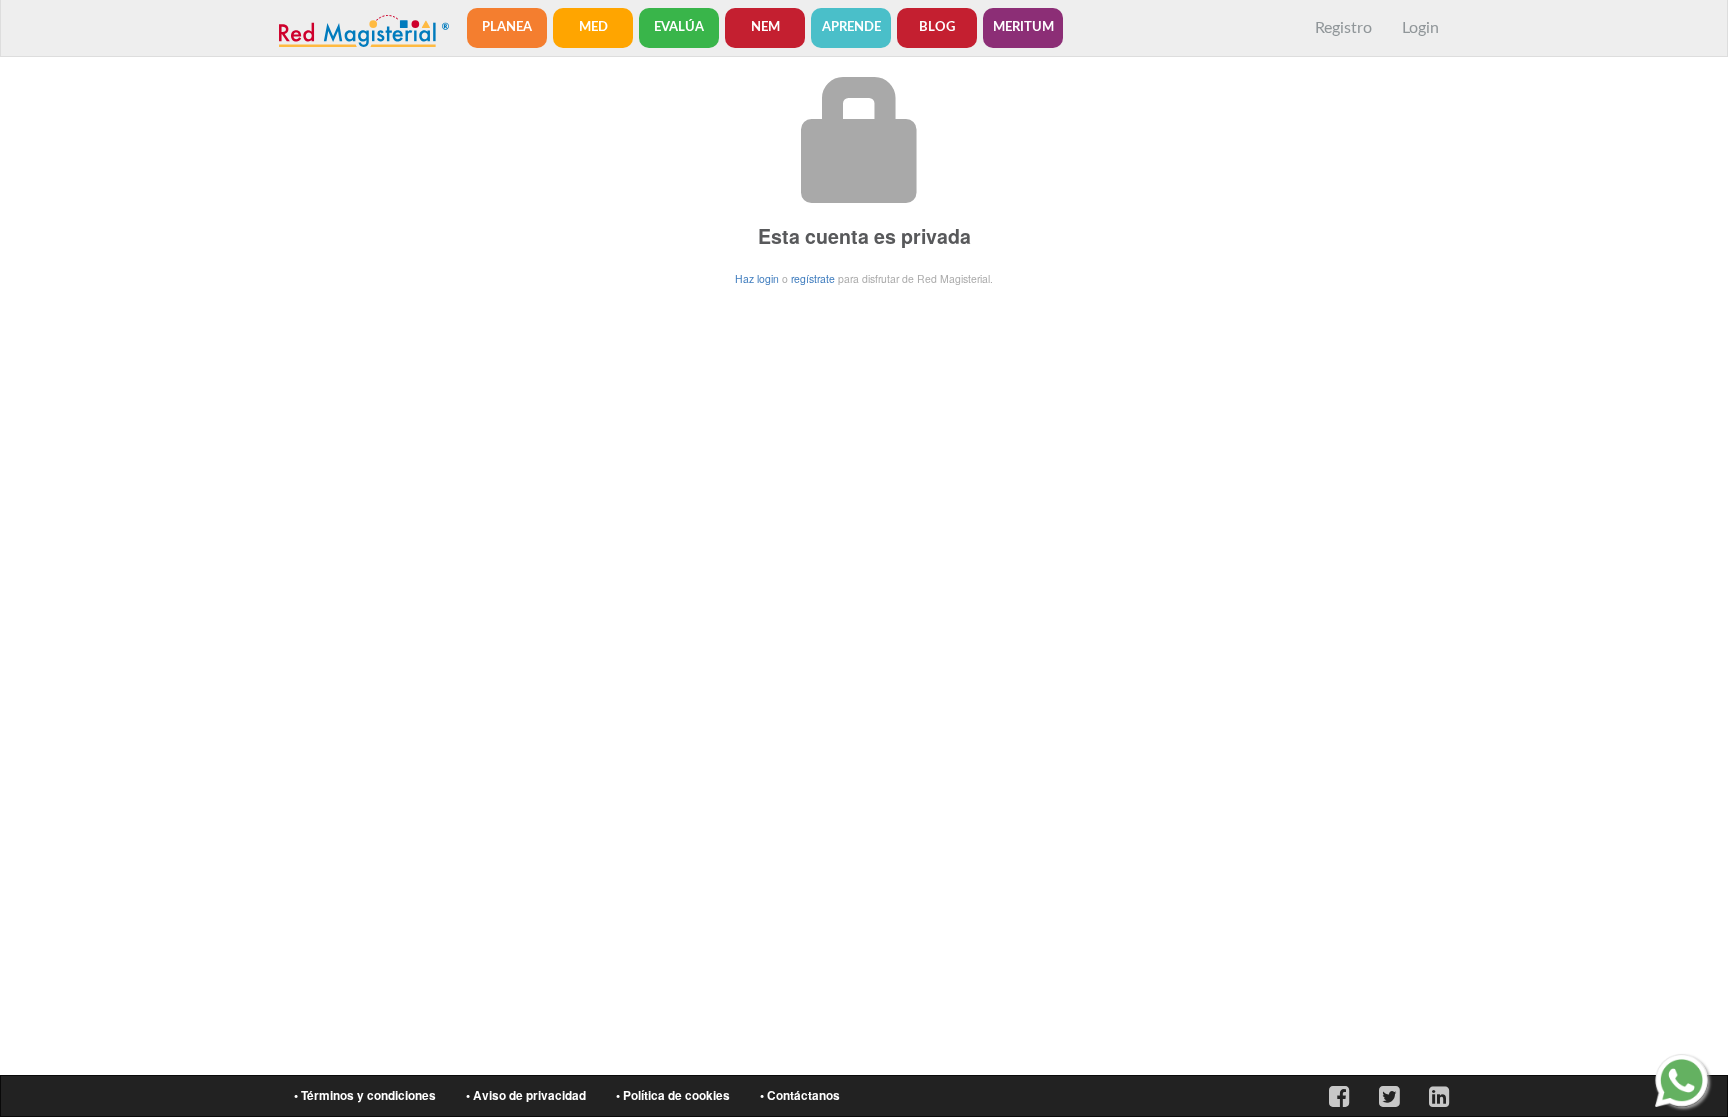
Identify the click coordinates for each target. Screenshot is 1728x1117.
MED (593, 27)
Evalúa (679, 27)
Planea (507, 27)
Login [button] (1420, 28)
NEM (765, 27)
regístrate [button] (813, 278)
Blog (937, 27)
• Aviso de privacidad (526, 1095)
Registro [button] (1343, 28)
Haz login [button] (757, 278)
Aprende (851, 27)
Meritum (1023, 27)
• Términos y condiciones (365, 1095)
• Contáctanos (800, 1095)
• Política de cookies (673, 1095)
